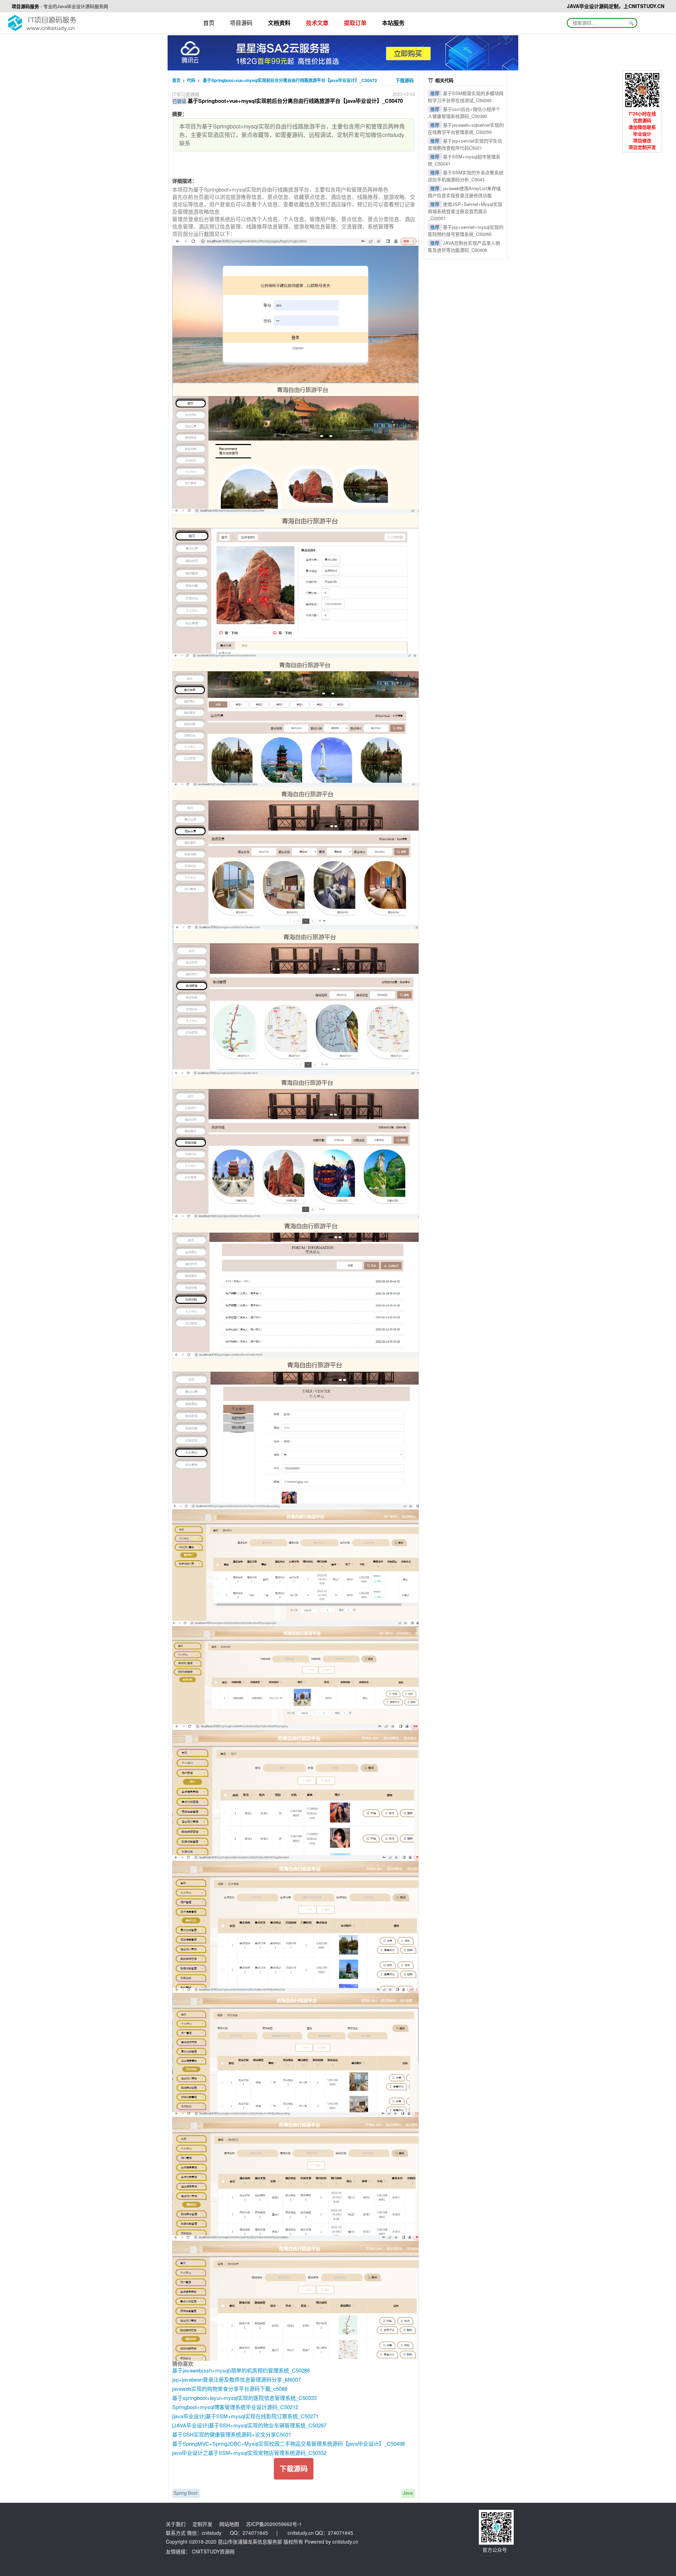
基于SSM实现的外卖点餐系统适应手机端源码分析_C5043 (466, 176)
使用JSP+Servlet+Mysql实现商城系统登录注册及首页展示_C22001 (465, 211)
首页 (209, 23)
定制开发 (202, 2524)
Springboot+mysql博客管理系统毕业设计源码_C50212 (235, 2407)
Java (408, 2493)
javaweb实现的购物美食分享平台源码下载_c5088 (230, 2389)
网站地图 (229, 2524)
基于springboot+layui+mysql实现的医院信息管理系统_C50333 (244, 2398)
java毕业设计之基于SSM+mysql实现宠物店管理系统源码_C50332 (249, 2453)
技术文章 (317, 23)
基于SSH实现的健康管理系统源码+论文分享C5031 (232, 2434)
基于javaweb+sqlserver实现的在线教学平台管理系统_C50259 (466, 128)
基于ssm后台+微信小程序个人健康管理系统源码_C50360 (464, 112)
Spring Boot (186, 2493)
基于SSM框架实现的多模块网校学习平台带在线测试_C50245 (466, 97)
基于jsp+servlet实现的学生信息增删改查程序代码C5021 (465, 144)
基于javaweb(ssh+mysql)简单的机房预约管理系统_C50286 (241, 2370)
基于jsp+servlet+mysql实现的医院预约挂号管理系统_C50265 (466, 230)
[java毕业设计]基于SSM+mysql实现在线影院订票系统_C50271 (245, 2416)
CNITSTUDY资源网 (213, 2551)
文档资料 (279, 23)
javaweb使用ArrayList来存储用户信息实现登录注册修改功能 (464, 192)
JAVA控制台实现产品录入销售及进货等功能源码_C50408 (464, 246)
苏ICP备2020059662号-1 (274, 2524)
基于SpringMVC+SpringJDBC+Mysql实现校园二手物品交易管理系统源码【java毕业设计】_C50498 (289, 2443)
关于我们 (176, 2524)
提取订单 (355, 23)
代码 (191, 80)
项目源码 (241, 23)
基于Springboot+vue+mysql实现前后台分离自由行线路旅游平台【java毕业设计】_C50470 (290, 80)
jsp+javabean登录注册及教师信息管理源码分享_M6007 (236, 2379)
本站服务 (393, 23)
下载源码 (405, 80)
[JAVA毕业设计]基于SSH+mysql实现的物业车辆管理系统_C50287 (249, 2425)
